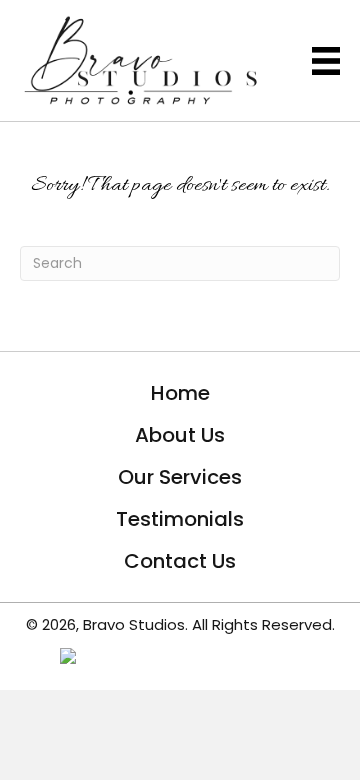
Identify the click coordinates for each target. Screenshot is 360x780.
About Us (180, 435)
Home (180, 393)
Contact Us (180, 561)
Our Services (180, 477)
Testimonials (180, 519)
